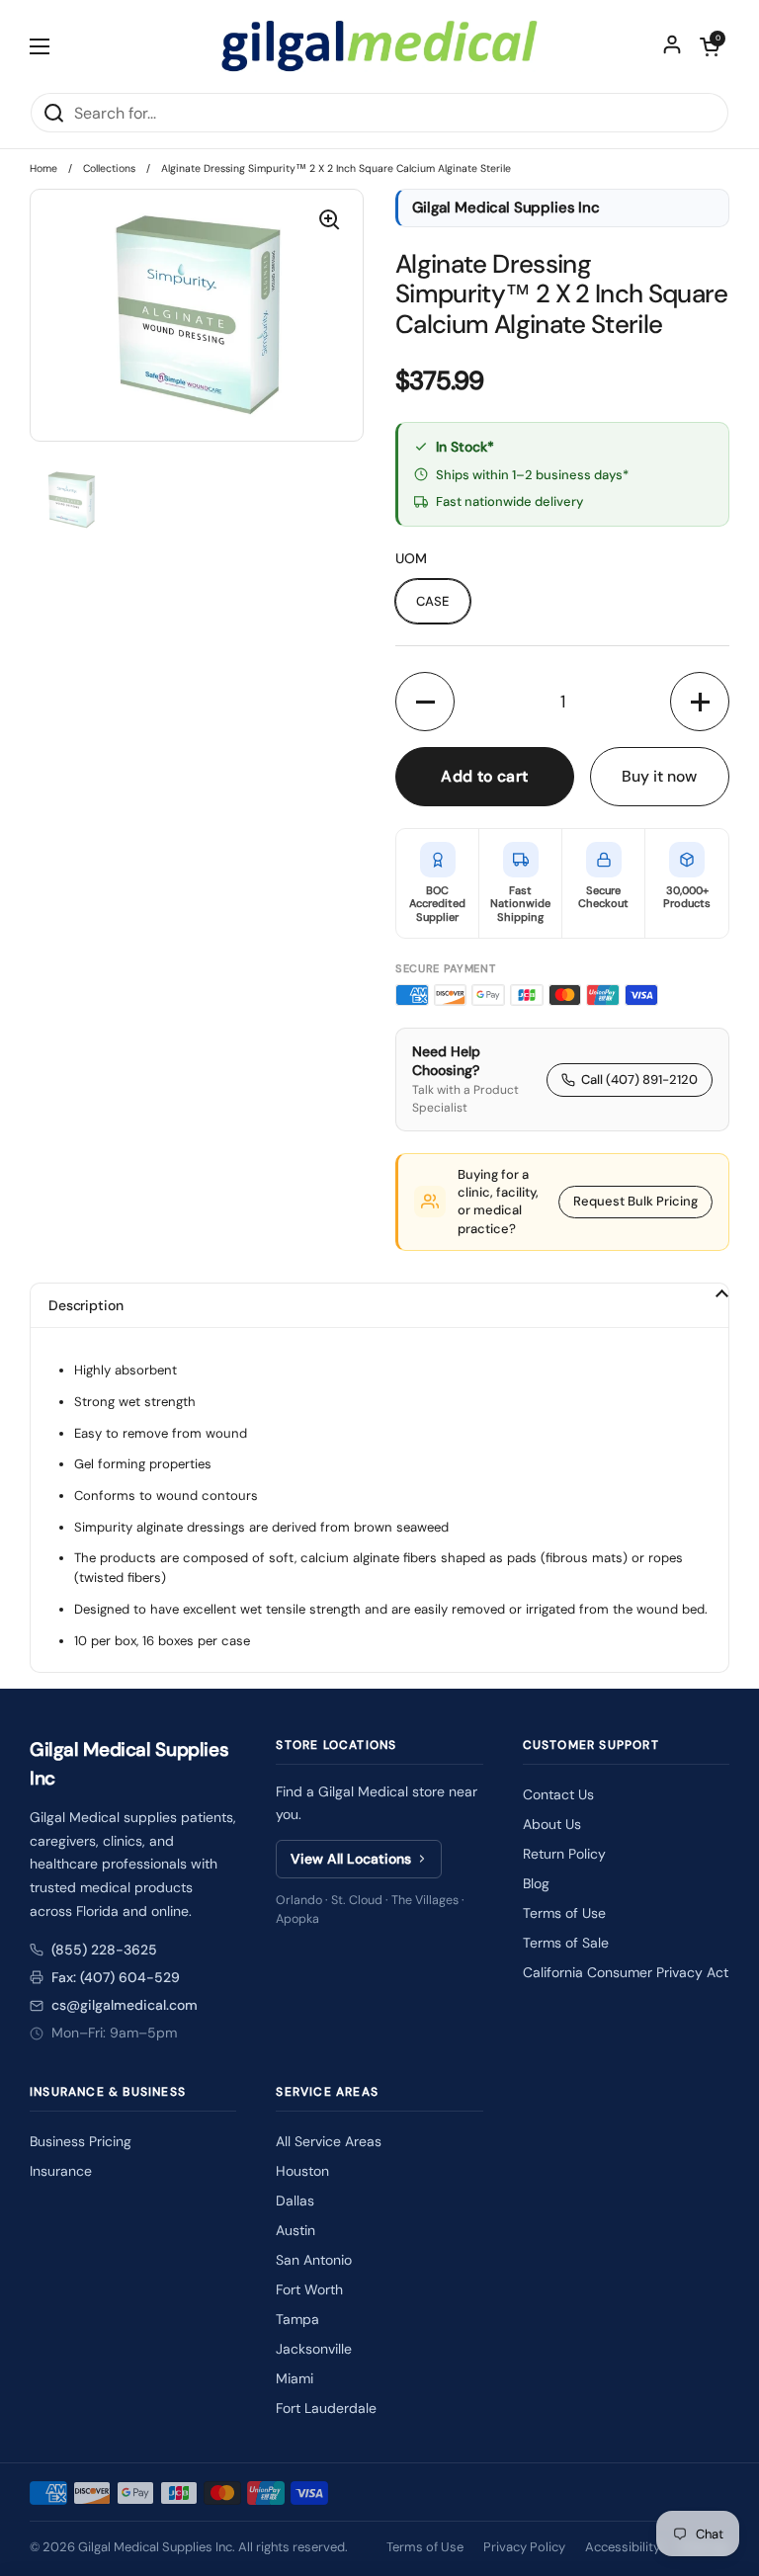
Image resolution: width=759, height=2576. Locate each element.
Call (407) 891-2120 (639, 1080)
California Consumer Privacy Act (626, 1972)
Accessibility (623, 2547)
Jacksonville (314, 2349)
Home (43, 168)
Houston (302, 2171)
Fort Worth (309, 2289)
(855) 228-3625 (104, 1950)
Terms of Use (564, 1913)
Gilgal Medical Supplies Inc (155, 2547)
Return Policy (564, 1854)
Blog (536, 1883)
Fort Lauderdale (326, 2408)
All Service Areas (329, 2141)
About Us (552, 1824)
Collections (109, 168)
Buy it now (659, 776)
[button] (710, 46)
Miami (295, 2378)
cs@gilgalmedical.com (125, 2005)
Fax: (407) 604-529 (116, 1977)
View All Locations (351, 1859)
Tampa (297, 2319)
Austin (295, 2230)
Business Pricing (81, 2141)
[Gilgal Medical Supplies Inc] (379, 46)
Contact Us (558, 1794)
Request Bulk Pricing (635, 1201)
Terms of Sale (566, 1943)
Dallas (295, 2201)
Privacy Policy (524, 2547)
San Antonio (314, 2260)
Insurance (61, 2171)
